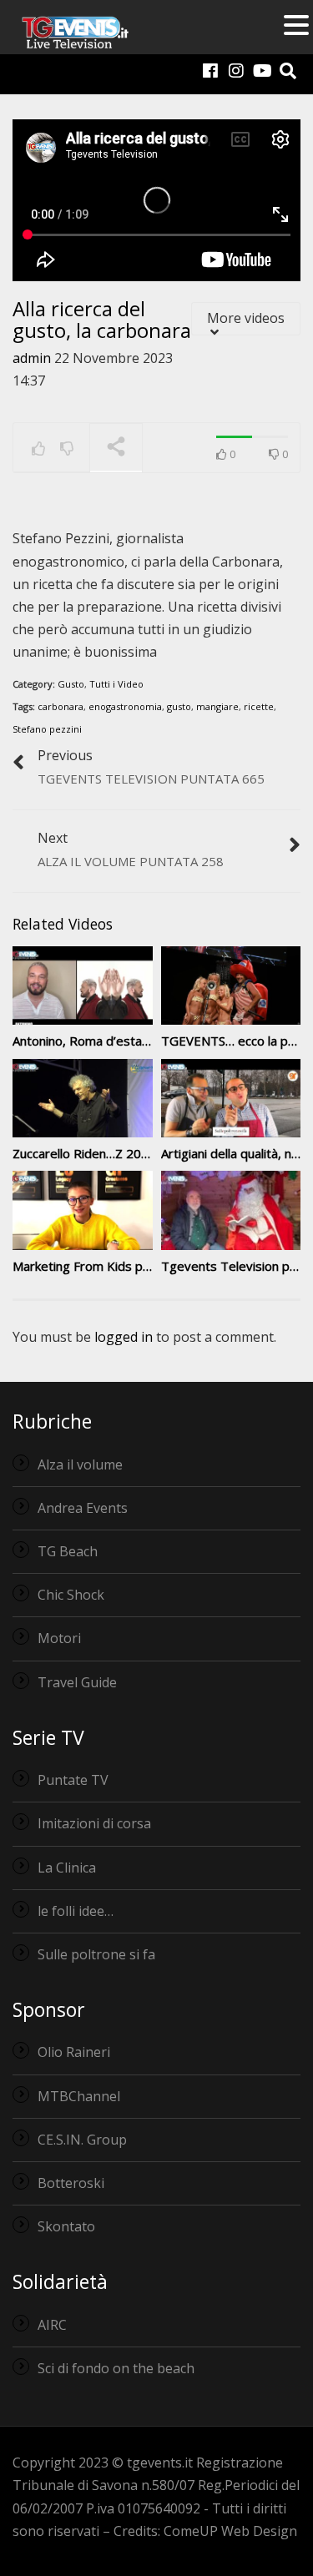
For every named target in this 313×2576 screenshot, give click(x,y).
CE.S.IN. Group (82, 2140)
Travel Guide (77, 1682)
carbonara (61, 706)
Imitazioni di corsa (94, 1823)
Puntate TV (73, 1780)
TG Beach (68, 1551)
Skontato (66, 2226)
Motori (59, 1638)
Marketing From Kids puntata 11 (105, 1266)
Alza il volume (80, 1464)
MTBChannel (79, 2096)
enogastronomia (125, 706)
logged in (124, 1337)
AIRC (52, 2325)
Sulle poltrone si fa (96, 1954)
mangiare (217, 706)
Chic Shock (71, 1595)
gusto (179, 706)
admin (32, 358)
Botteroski (71, 2183)
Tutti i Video (116, 684)
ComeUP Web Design (230, 2531)
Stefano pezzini (47, 729)
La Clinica (67, 1868)
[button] (296, 27)
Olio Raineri (74, 2052)
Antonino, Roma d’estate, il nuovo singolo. (132, 1041)
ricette (259, 706)
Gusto (71, 684)
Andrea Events (83, 1508)
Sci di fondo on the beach (116, 2368)
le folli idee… (76, 1911)
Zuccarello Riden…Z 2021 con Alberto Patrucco (146, 1153)
